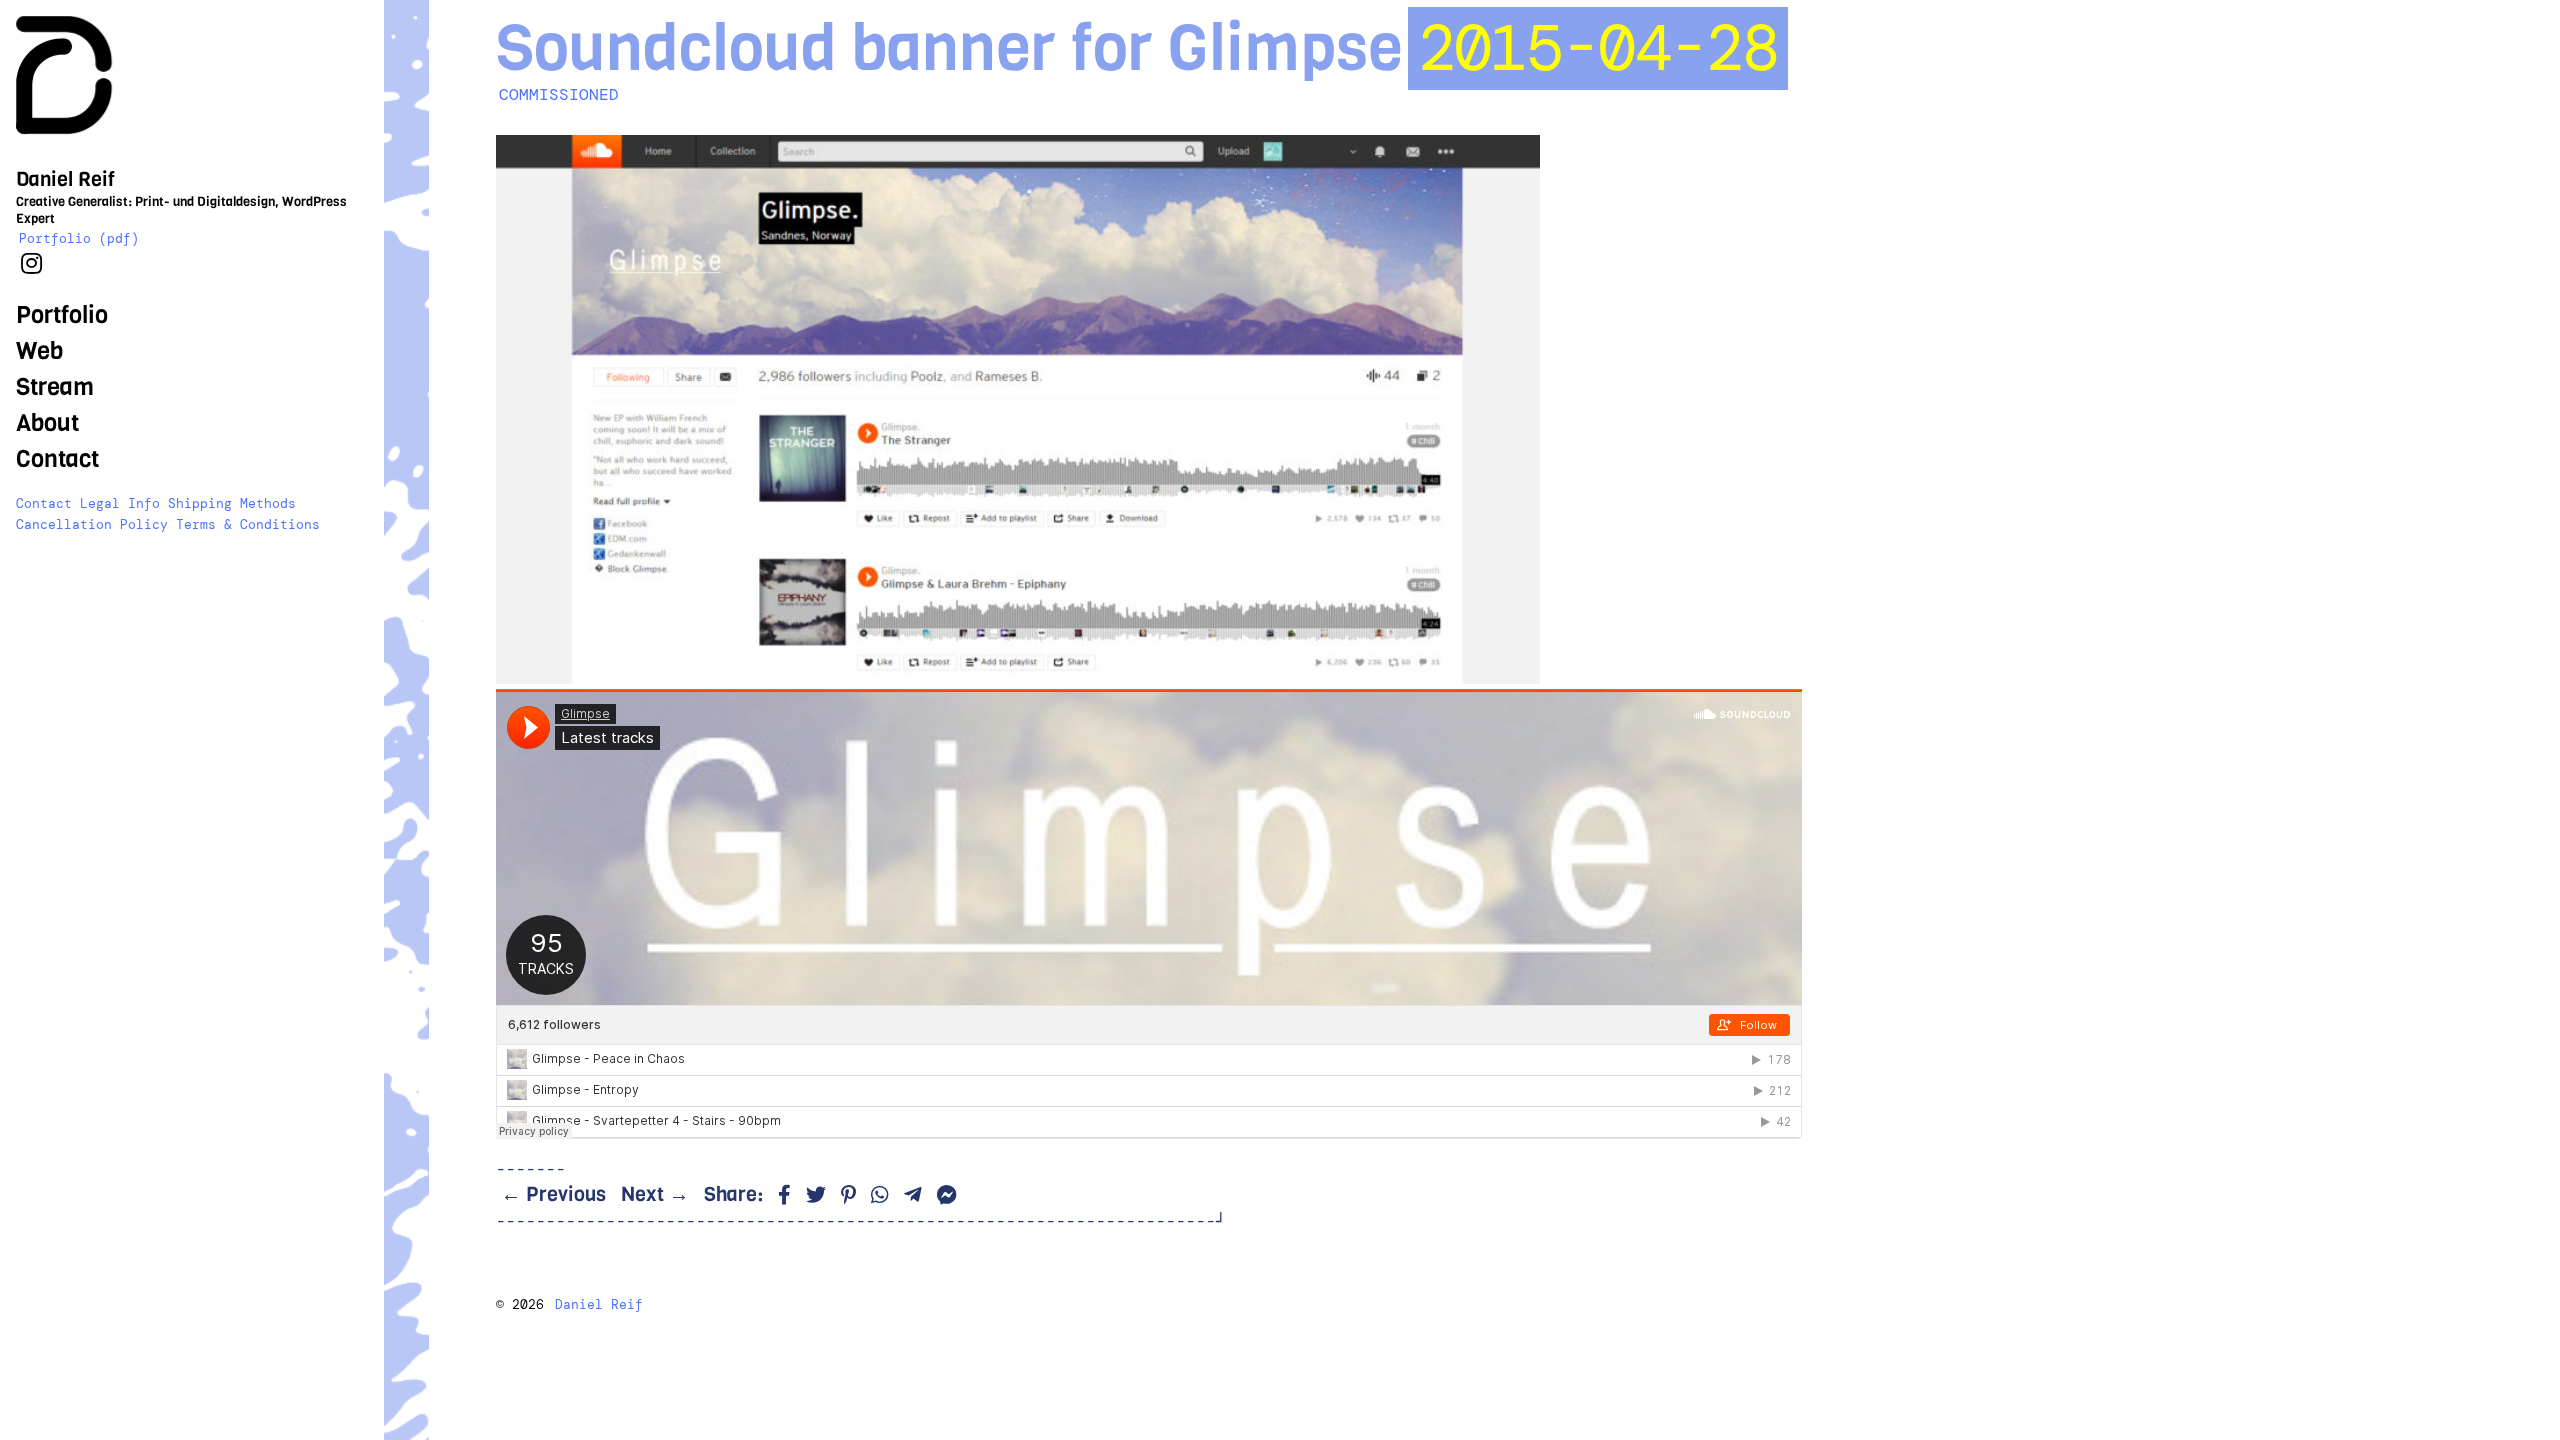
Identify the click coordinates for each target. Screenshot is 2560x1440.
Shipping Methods (232, 503)
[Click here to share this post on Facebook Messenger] (947, 1195)
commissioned (559, 94)
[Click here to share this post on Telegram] (913, 1195)
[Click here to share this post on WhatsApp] (880, 1195)
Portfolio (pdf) (79, 238)
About (47, 423)
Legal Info (120, 503)
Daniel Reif (599, 1304)
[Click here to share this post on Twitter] (816, 1195)
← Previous (553, 1194)
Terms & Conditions (248, 524)
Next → (655, 1194)
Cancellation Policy (92, 524)
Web (39, 351)
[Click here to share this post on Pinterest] (848, 1195)
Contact (57, 459)
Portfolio (62, 315)
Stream (55, 387)
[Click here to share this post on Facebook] (784, 1195)
